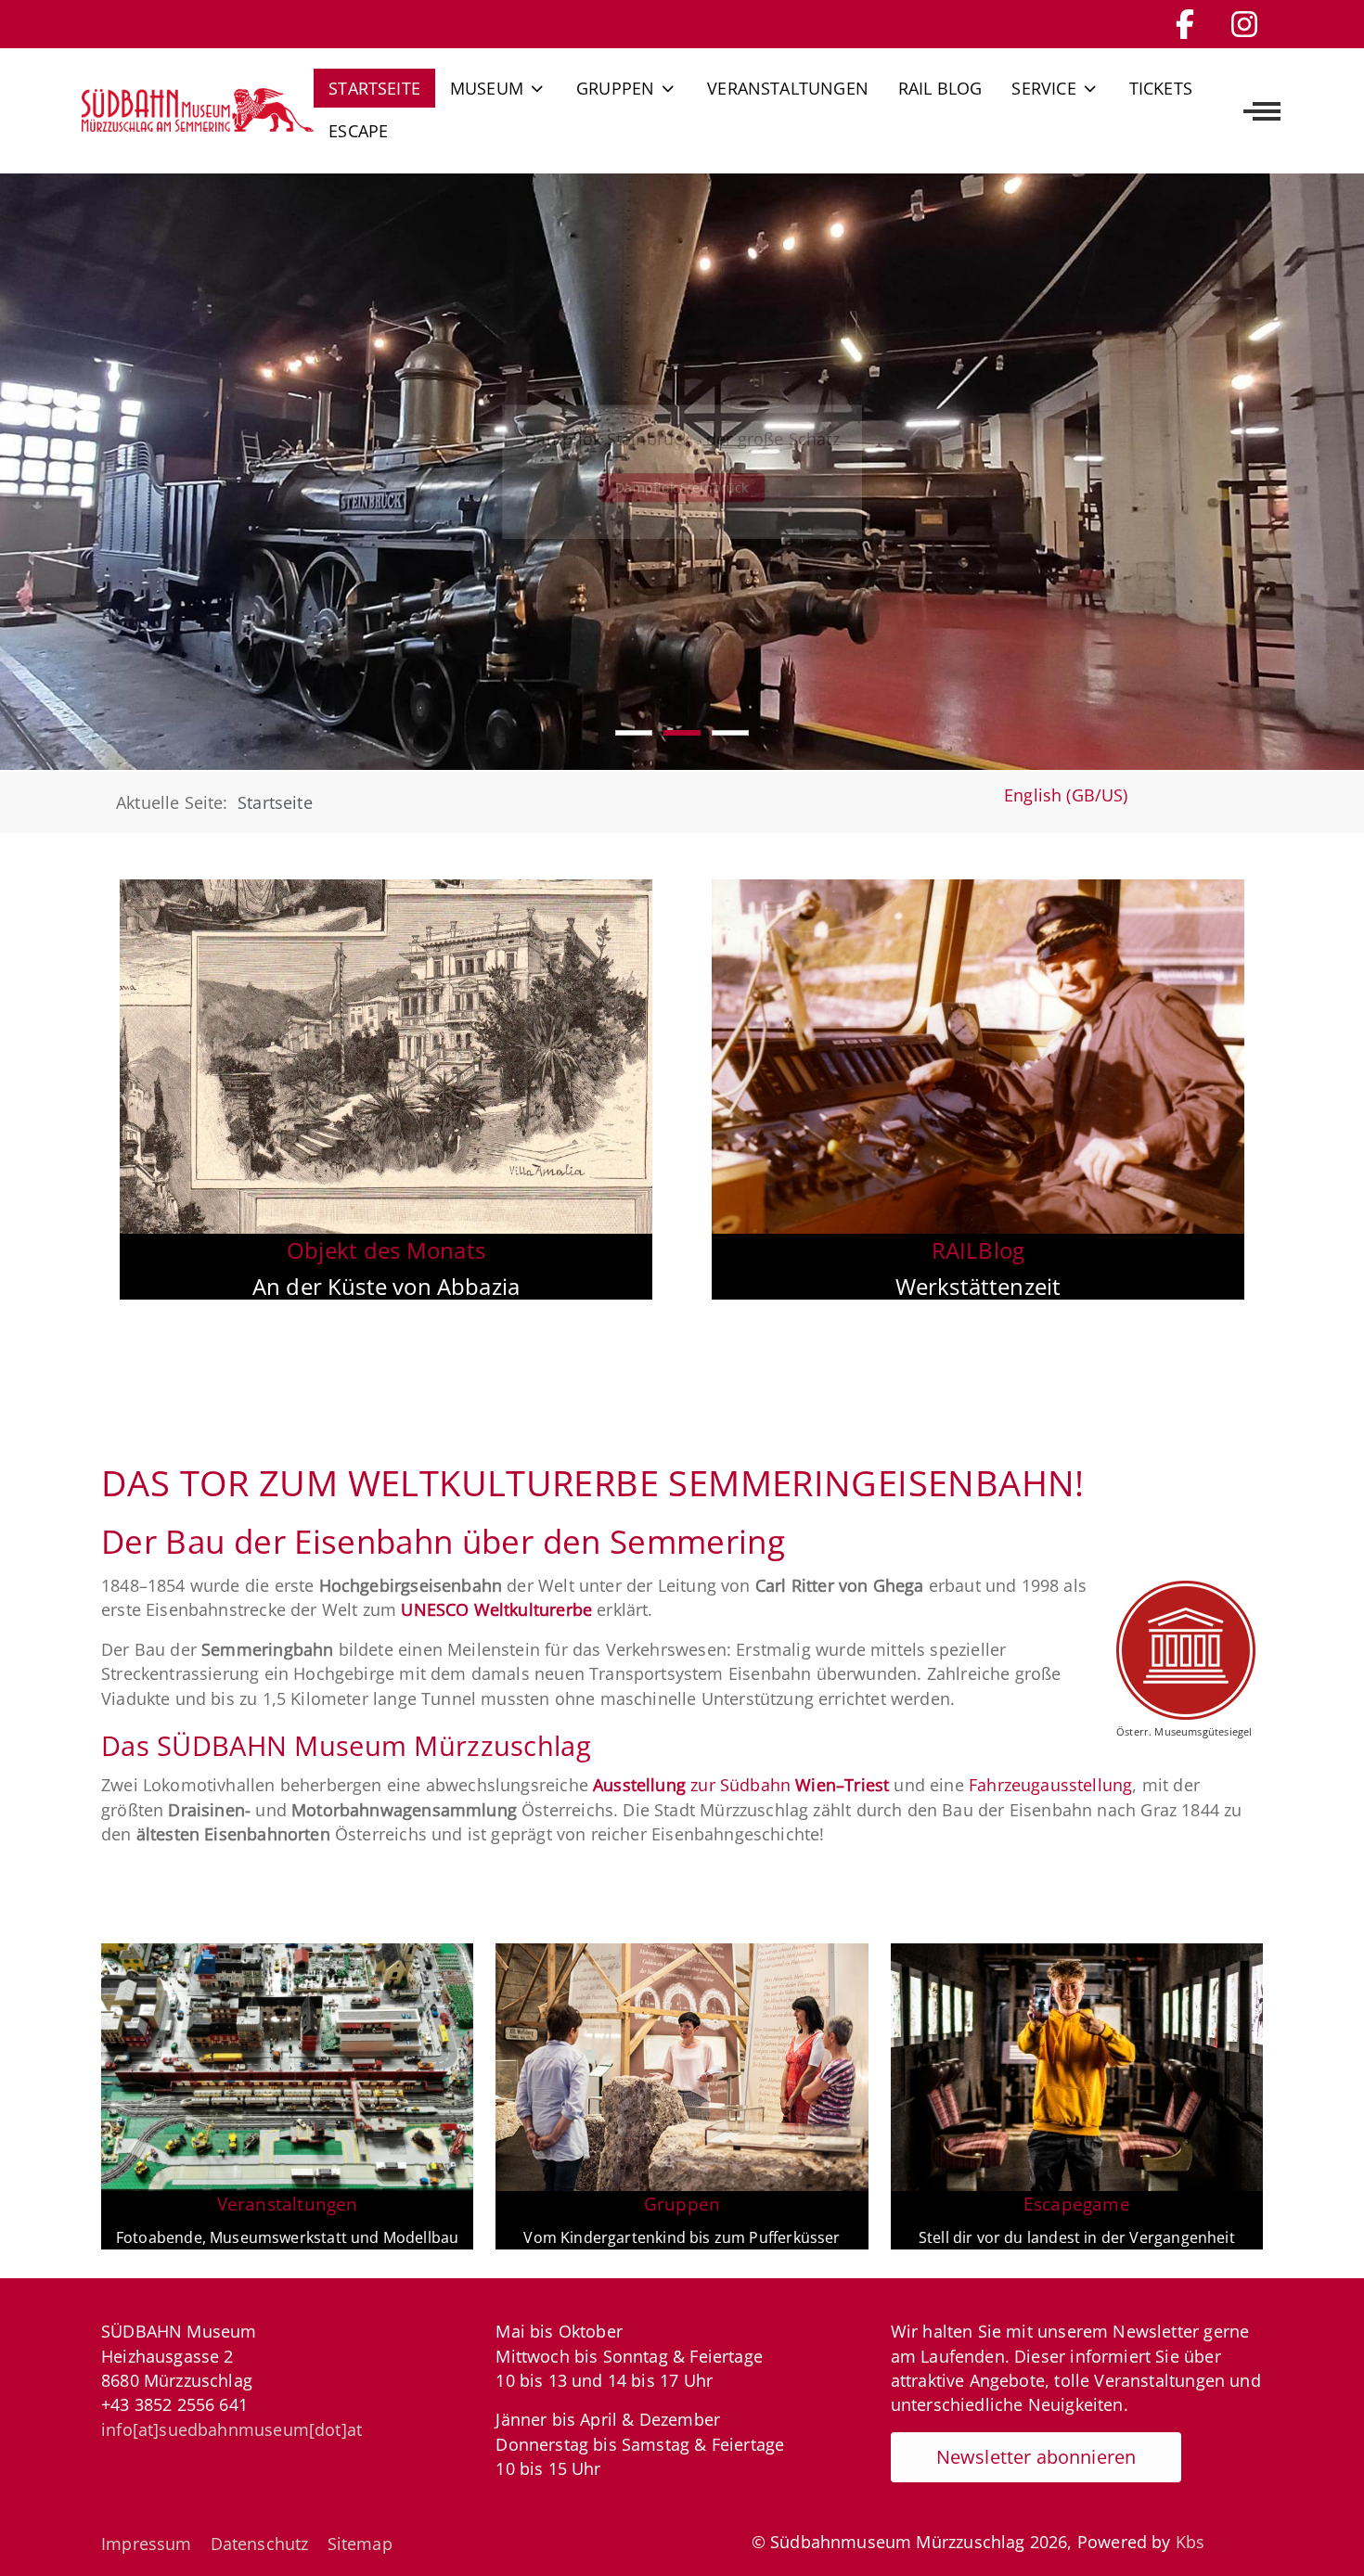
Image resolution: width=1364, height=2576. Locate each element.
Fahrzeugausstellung (1050, 1785)
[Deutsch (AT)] (198, 109)
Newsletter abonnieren (1036, 2457)
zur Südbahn (741, 1785)
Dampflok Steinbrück (682, 487)
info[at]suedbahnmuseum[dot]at (232, 2429)
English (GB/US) (1066, 795)
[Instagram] (1244, 24)
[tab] (634, 733)
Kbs (1190, 2542)
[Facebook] (1185, 24)
